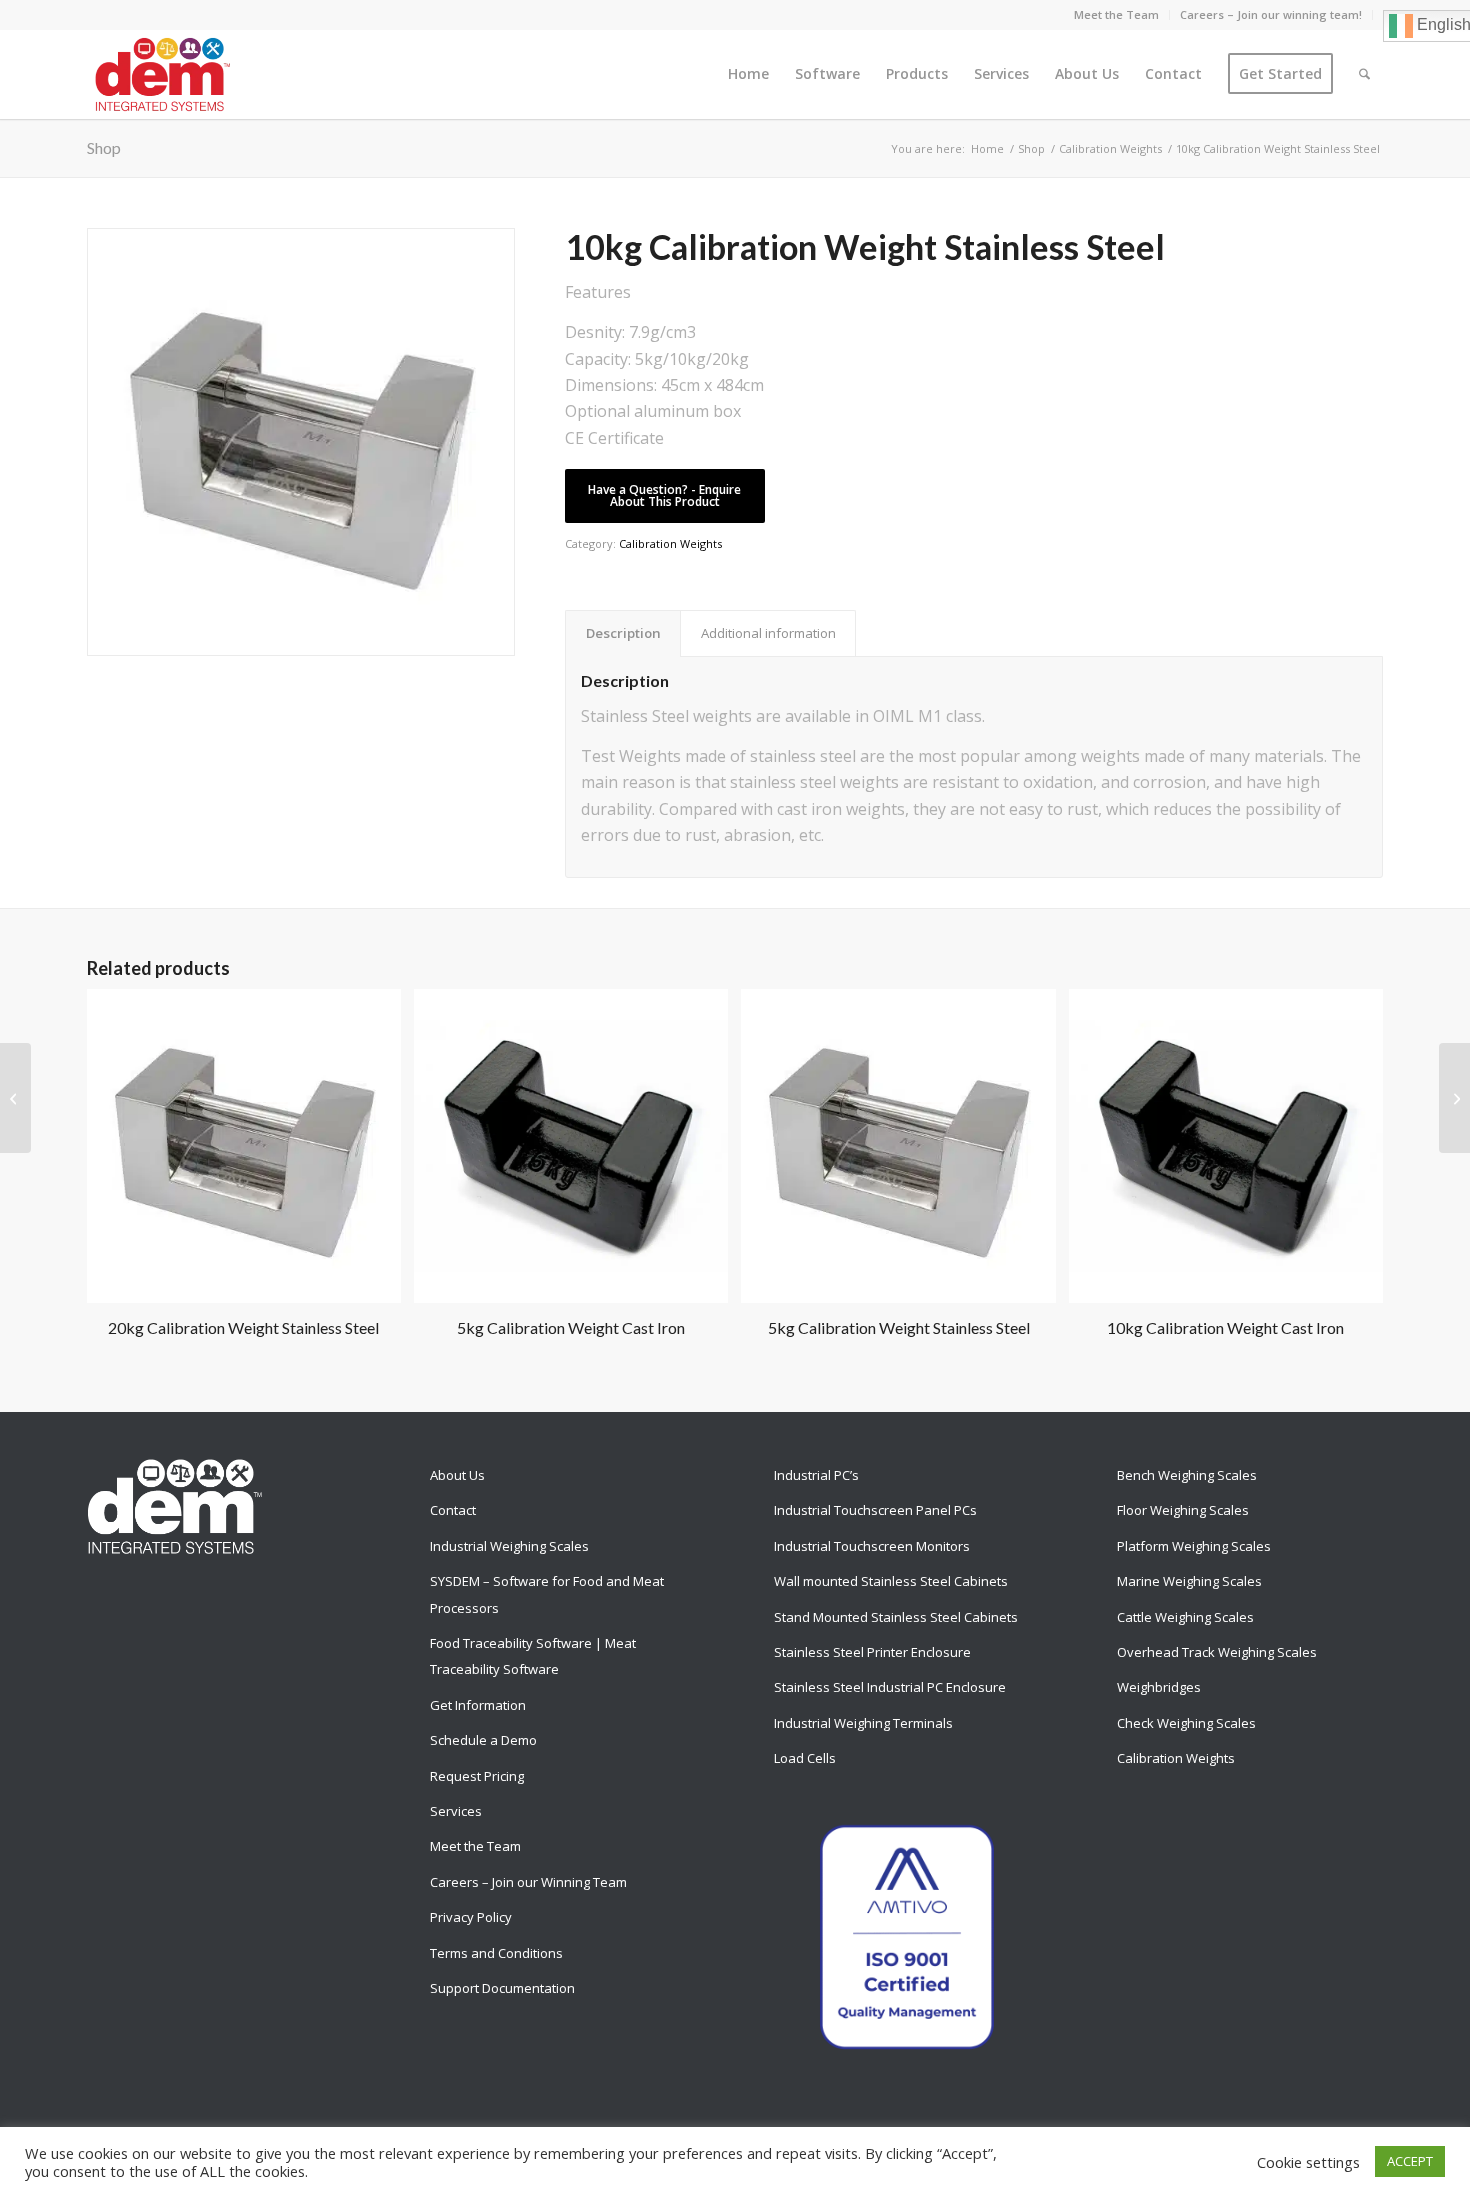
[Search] (1364, 74)
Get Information (478, 1705)
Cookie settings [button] (1308, 2162)
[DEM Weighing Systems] (163, 74)
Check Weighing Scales (1186, 1723)
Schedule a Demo (483, 1740)
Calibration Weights (670, 543)
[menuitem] (1117, 15)
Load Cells (805, 1758)
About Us (457, 1475)
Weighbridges (1159, 1687)
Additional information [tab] (768, 633)
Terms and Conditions (496, 1953)
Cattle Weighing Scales (1185, 1617)
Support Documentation (502, 1988)
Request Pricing (477, 1776)
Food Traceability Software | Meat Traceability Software (533, 1656)
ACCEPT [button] (1410, 2161)
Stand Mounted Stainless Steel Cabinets (896, 1617)
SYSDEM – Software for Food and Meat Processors (547, 1594)
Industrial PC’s (816, 1475)
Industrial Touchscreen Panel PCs (875, 1510)
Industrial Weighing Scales (509, 1546)
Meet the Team (1116, 14)
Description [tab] (623, 633)
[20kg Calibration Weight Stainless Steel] (1454, 1098)
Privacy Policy (471, 1917)
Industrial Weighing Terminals (863, 1723)
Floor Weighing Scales (1183, 1510)
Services (456, 1811)
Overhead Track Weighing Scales (1217, 1652)
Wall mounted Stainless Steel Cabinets (891, 1581)
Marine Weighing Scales (1189, 1581)
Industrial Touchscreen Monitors (872, 1546)
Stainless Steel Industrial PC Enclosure (890, 1687)
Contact (453, 1510)
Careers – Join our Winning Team (528, 1882)
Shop (104, 147)
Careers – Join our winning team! (1271, 14)
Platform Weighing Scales (1194, 1546)
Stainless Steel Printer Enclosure (872, 1652)
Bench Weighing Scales (1187, 1475)
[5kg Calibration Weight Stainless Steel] (15, 1098)
